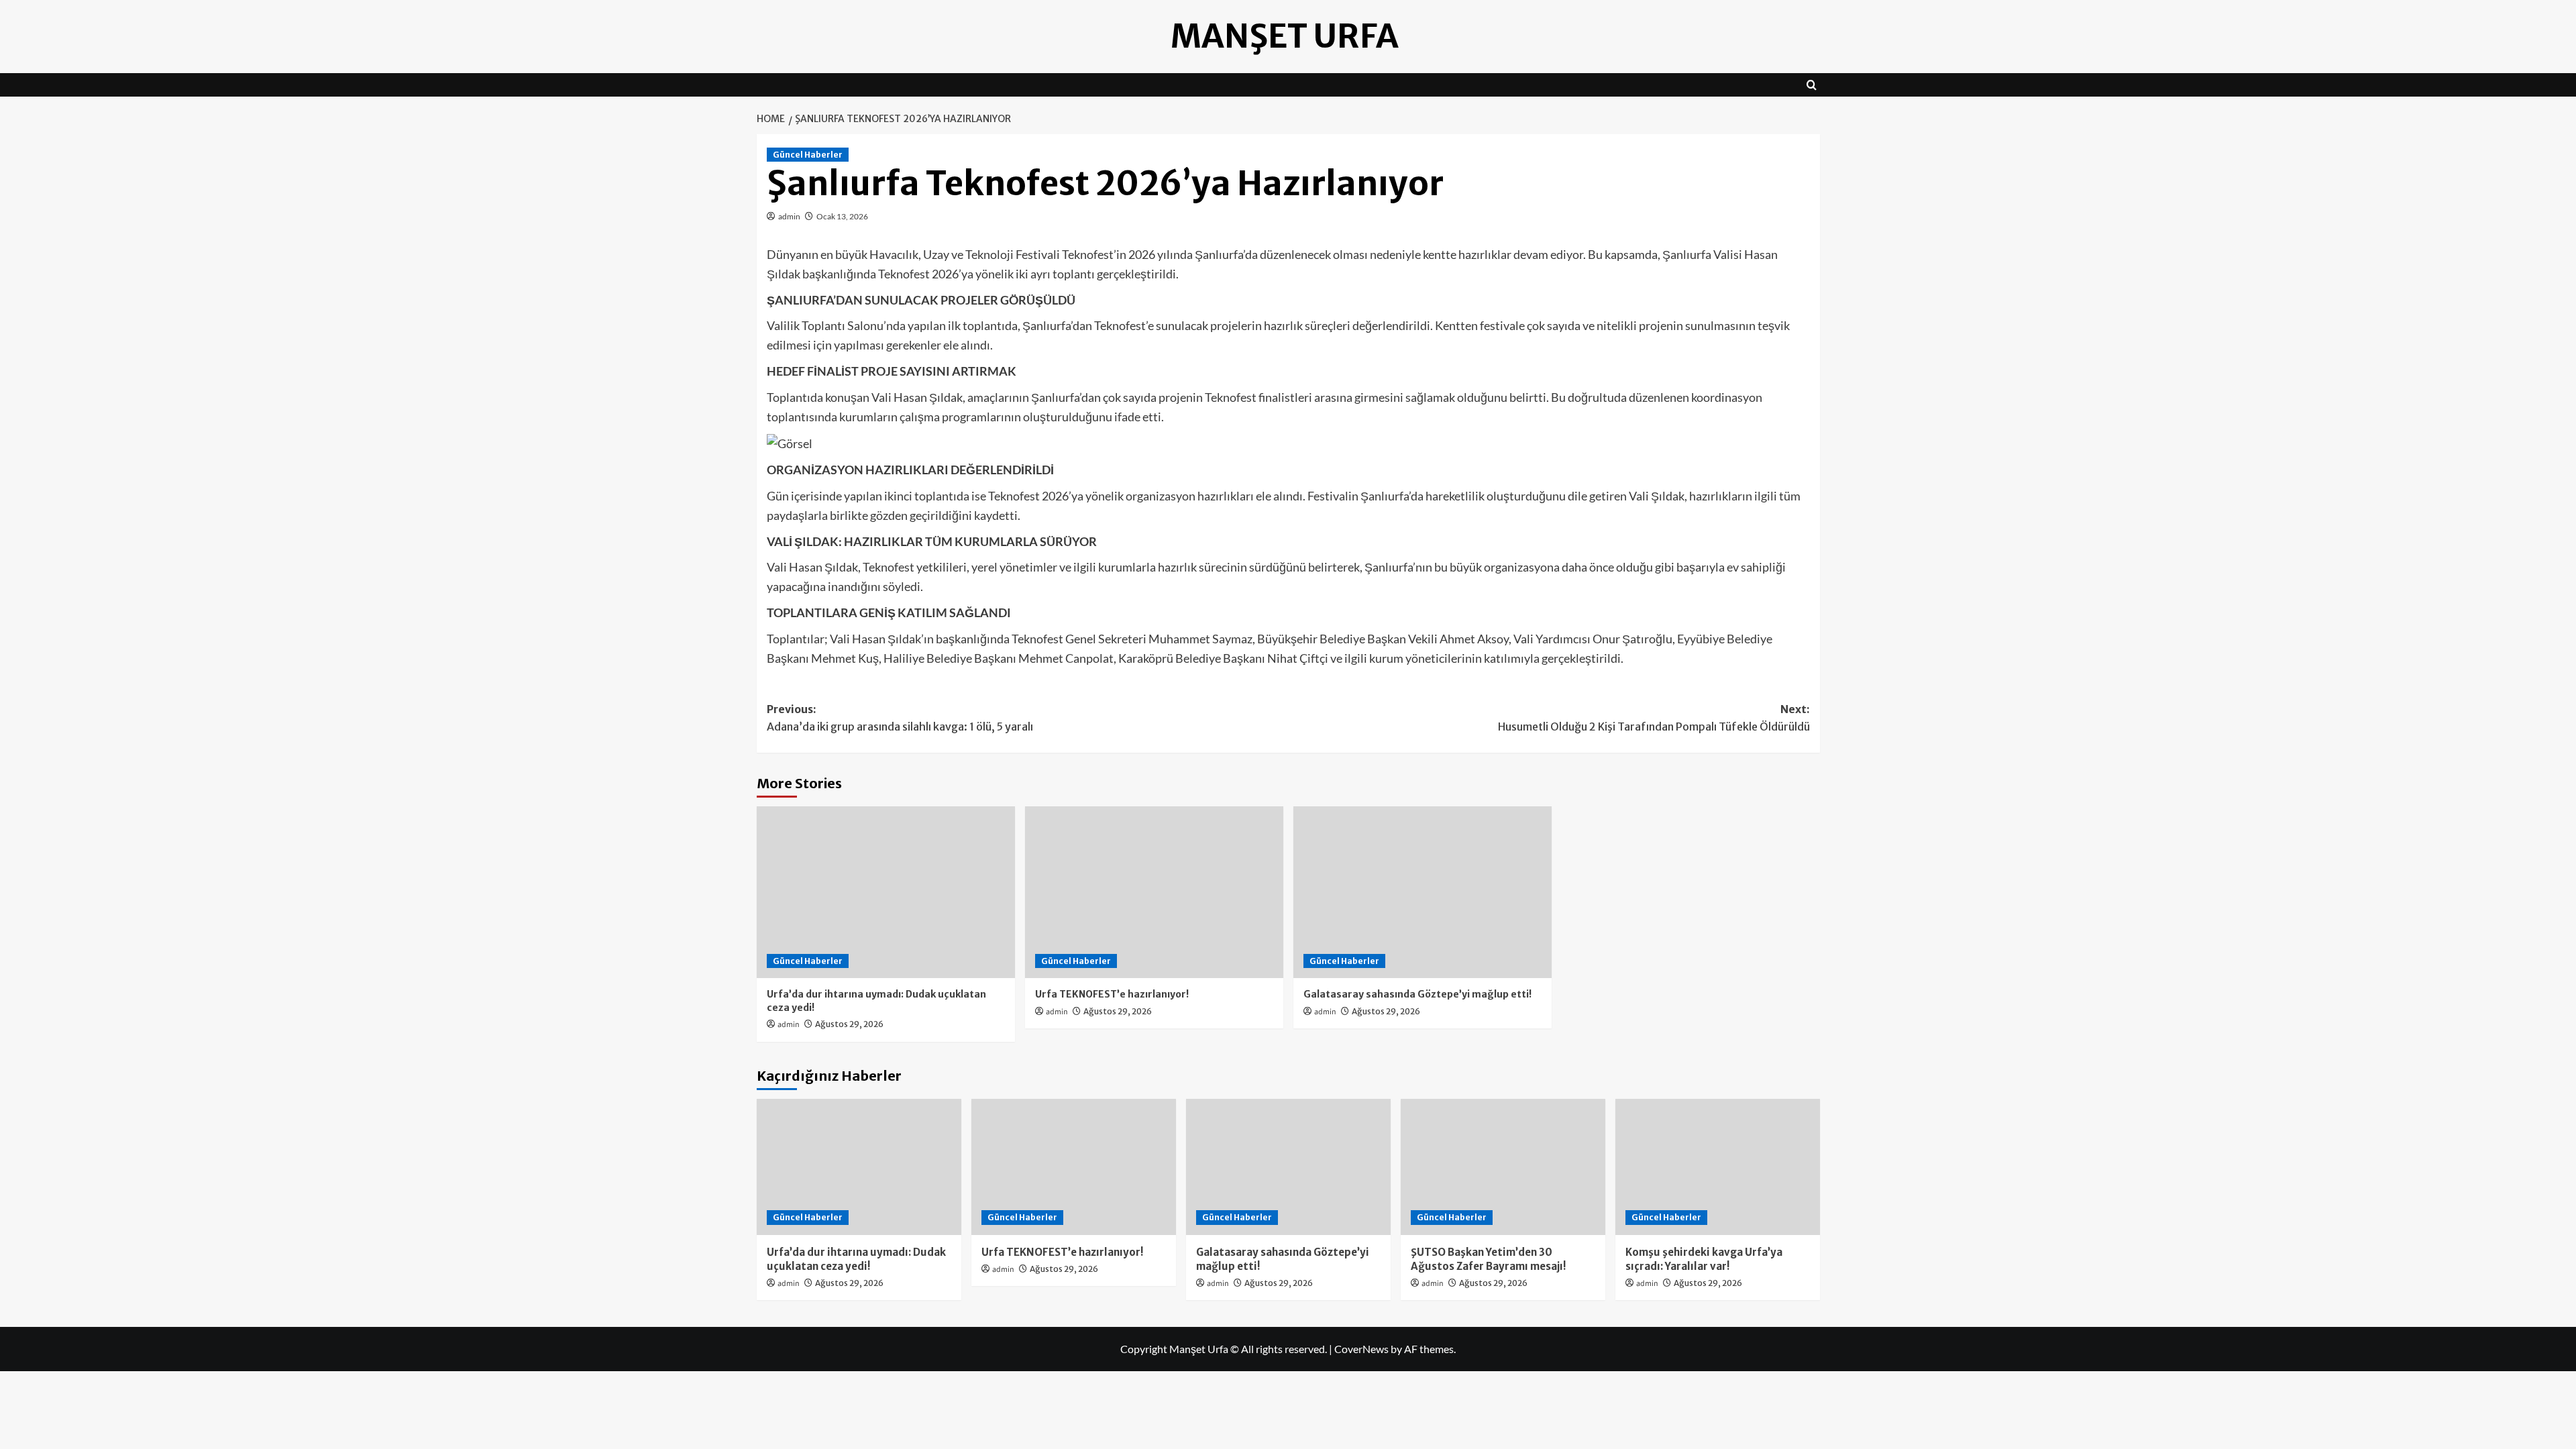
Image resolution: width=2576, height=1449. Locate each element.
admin (789, 216)
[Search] (1812, 85)
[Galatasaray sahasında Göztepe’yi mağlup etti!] (1423, 893)
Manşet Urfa (1285, 36)
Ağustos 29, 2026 (849, 1024)
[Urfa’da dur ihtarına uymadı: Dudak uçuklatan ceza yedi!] (886, 893)
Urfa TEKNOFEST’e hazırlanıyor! (1112, 994)
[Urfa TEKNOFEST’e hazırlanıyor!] (1154, 893)
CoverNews (1361, 1349)
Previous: (900, 718)
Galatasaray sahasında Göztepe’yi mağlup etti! (1417, 994)
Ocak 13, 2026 (842, 216)
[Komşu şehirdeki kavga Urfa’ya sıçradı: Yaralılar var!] (1718, 1167)
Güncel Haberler (808, 155)
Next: (1654, 718)
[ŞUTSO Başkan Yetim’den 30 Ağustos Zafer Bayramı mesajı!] (1503, 1167)
